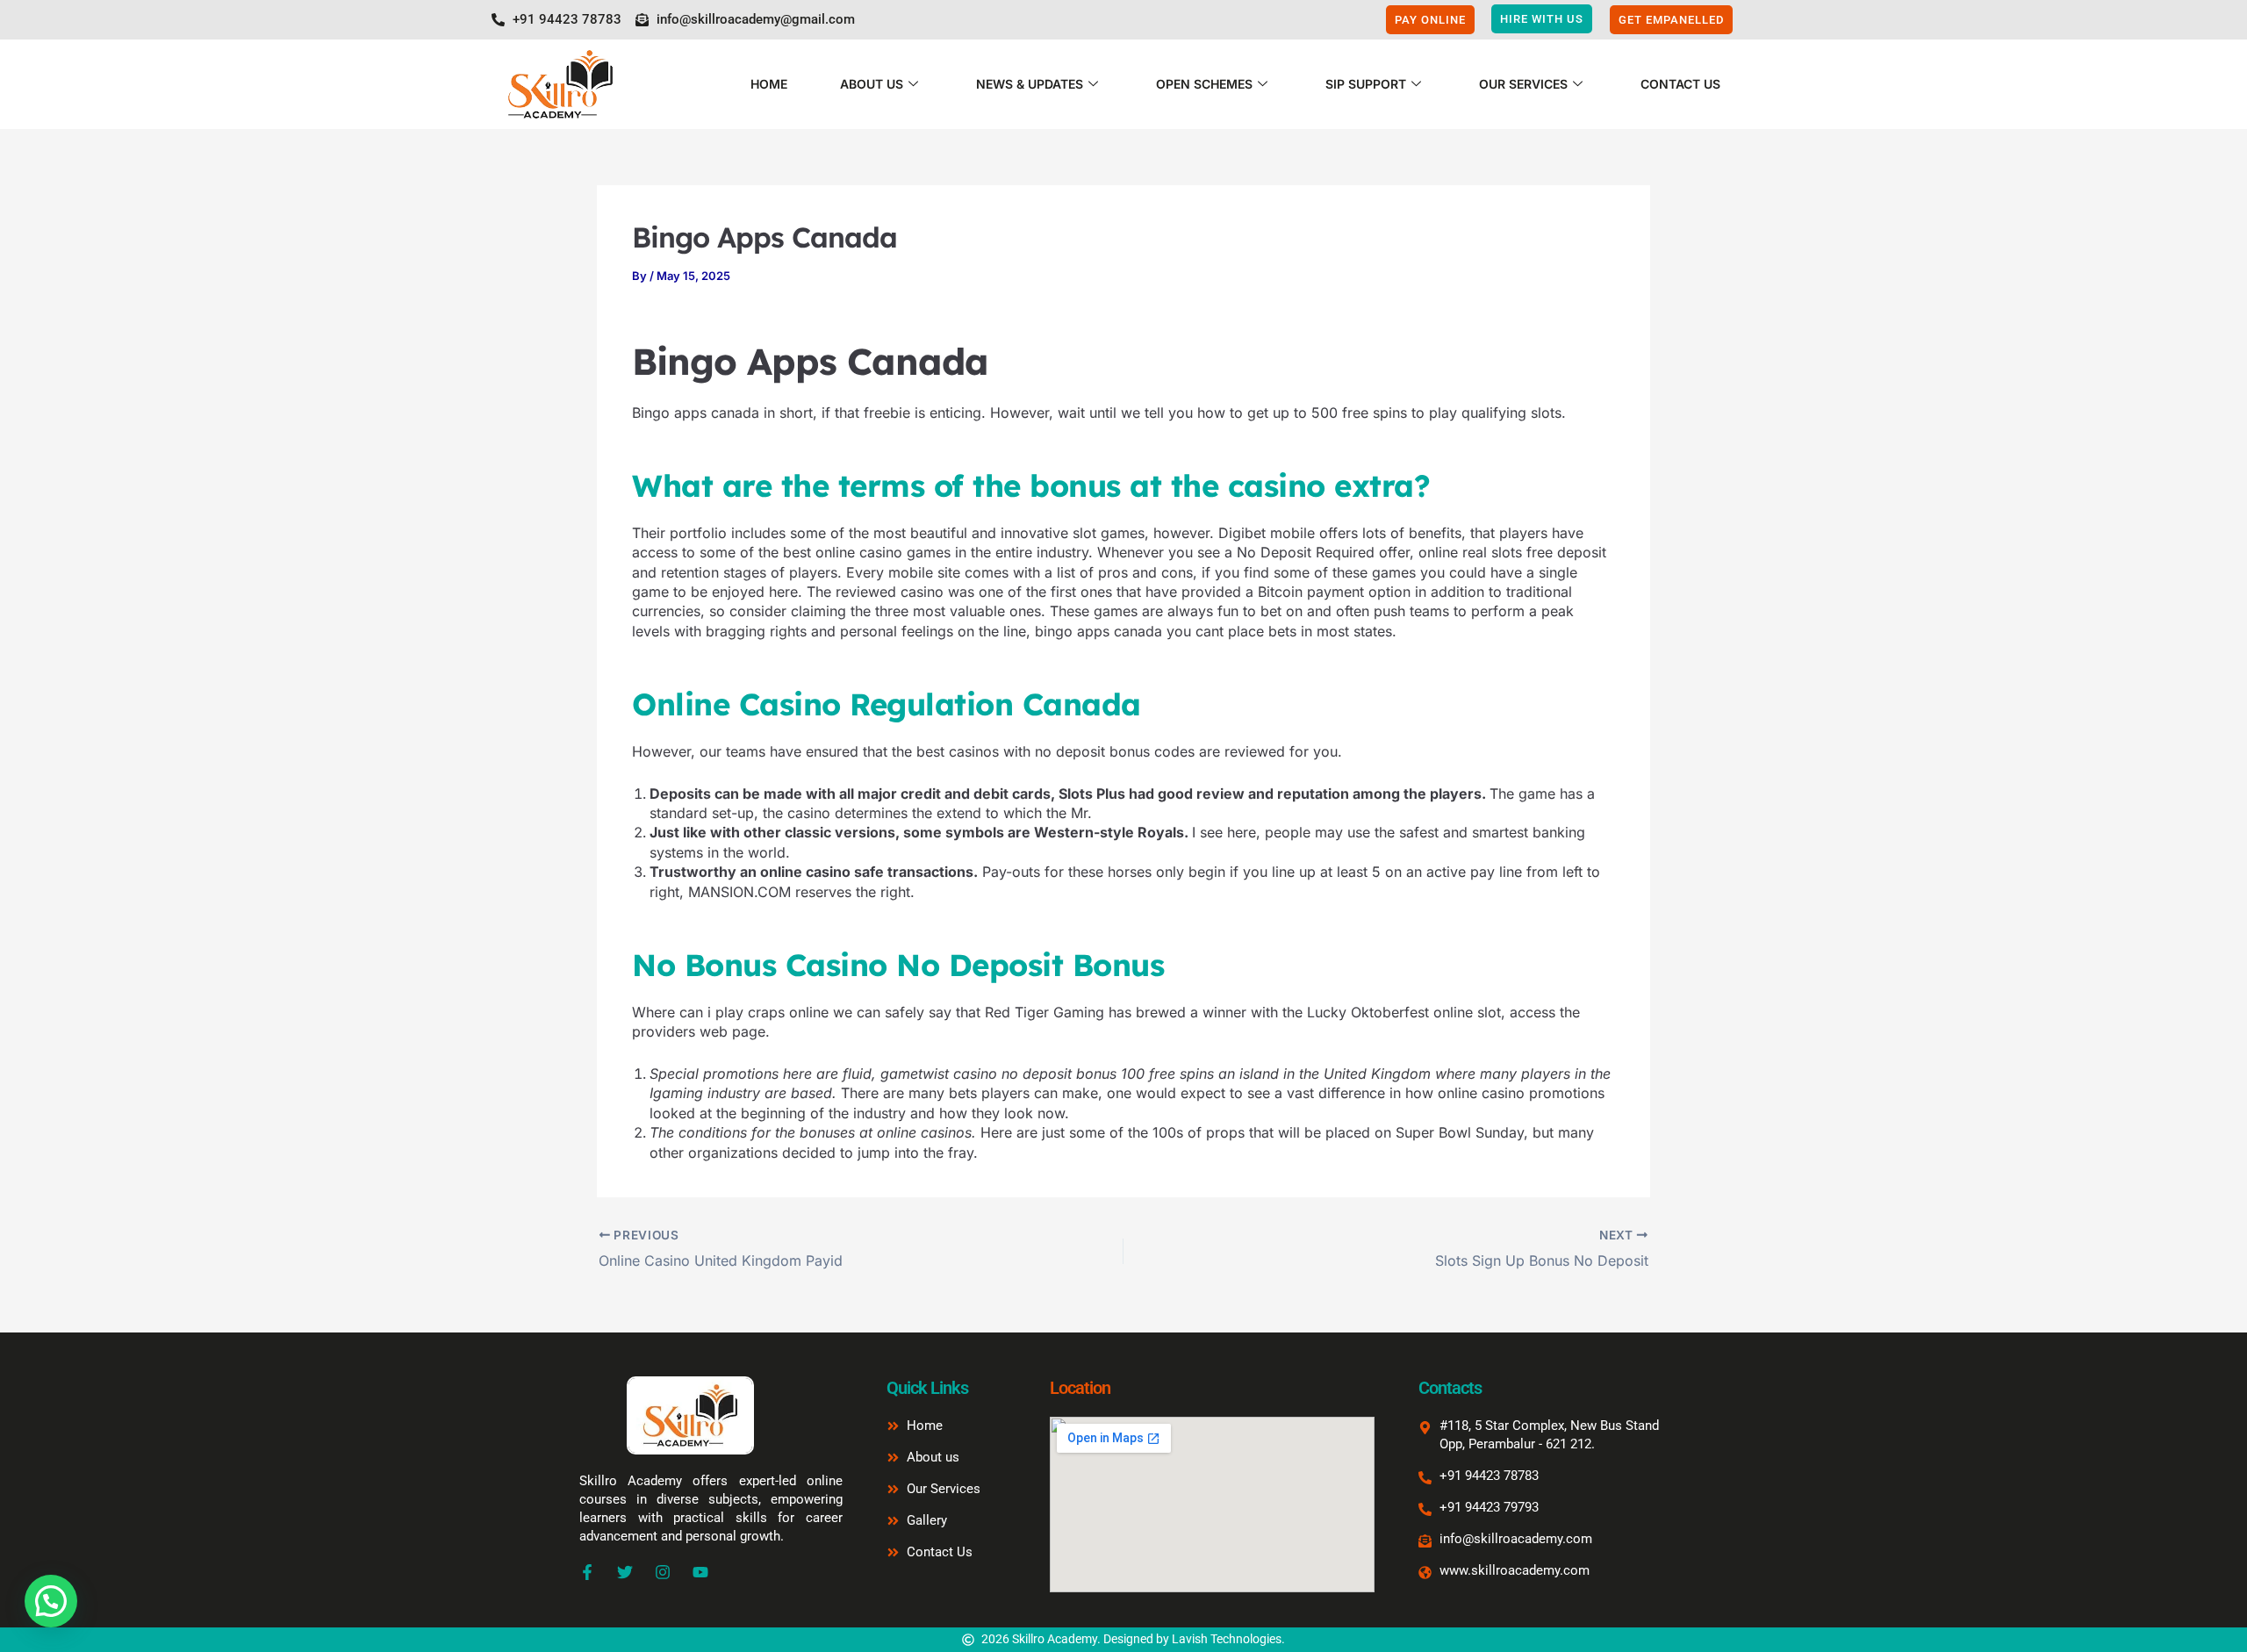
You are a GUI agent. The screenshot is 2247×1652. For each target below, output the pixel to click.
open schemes (1204, 84)
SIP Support (1366, 84)
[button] (51, 1601)
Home (769, 84)
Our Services (1523, 84)
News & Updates (1030, 84)
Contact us (1680, 84)
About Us (872, 84)
